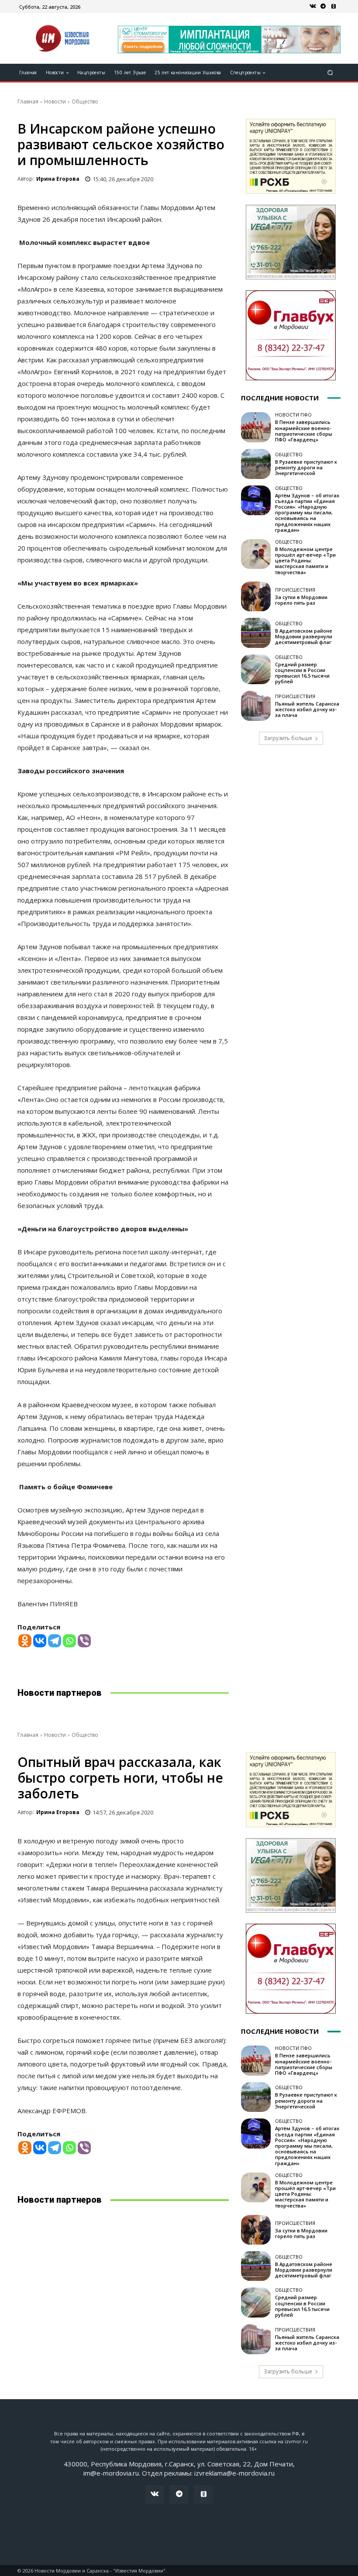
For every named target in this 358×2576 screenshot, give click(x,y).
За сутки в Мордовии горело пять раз (301, 600)
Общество (85, 102)
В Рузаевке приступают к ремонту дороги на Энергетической (306, 467)
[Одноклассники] (334, 7)
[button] (330, 73)
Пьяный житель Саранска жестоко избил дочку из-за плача (307, 709)
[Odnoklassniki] (25, 1641)
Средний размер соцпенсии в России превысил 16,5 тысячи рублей (302, 673)
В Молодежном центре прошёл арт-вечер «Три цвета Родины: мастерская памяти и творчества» (305, 561)
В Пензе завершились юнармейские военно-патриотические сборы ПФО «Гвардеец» (304, 431)
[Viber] (84, 1641)
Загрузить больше (288, 738)
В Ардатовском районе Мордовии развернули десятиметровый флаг (304, 636)
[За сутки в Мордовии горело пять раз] (256, 596)
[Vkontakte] (40, 1641)
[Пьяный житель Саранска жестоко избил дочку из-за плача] (256, 706)
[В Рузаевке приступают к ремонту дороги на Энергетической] (256, 464)
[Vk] (313, 7)
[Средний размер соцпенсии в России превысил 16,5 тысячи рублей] (256, 669)
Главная (28, 102)
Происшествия (295, 590)
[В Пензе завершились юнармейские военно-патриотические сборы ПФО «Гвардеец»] (256, 427)
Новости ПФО (293, 415)
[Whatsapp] (69, 1641)
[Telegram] (323, 7)
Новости (55, 102)
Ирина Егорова (58, 179)
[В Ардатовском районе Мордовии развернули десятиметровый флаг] (256, 633)
